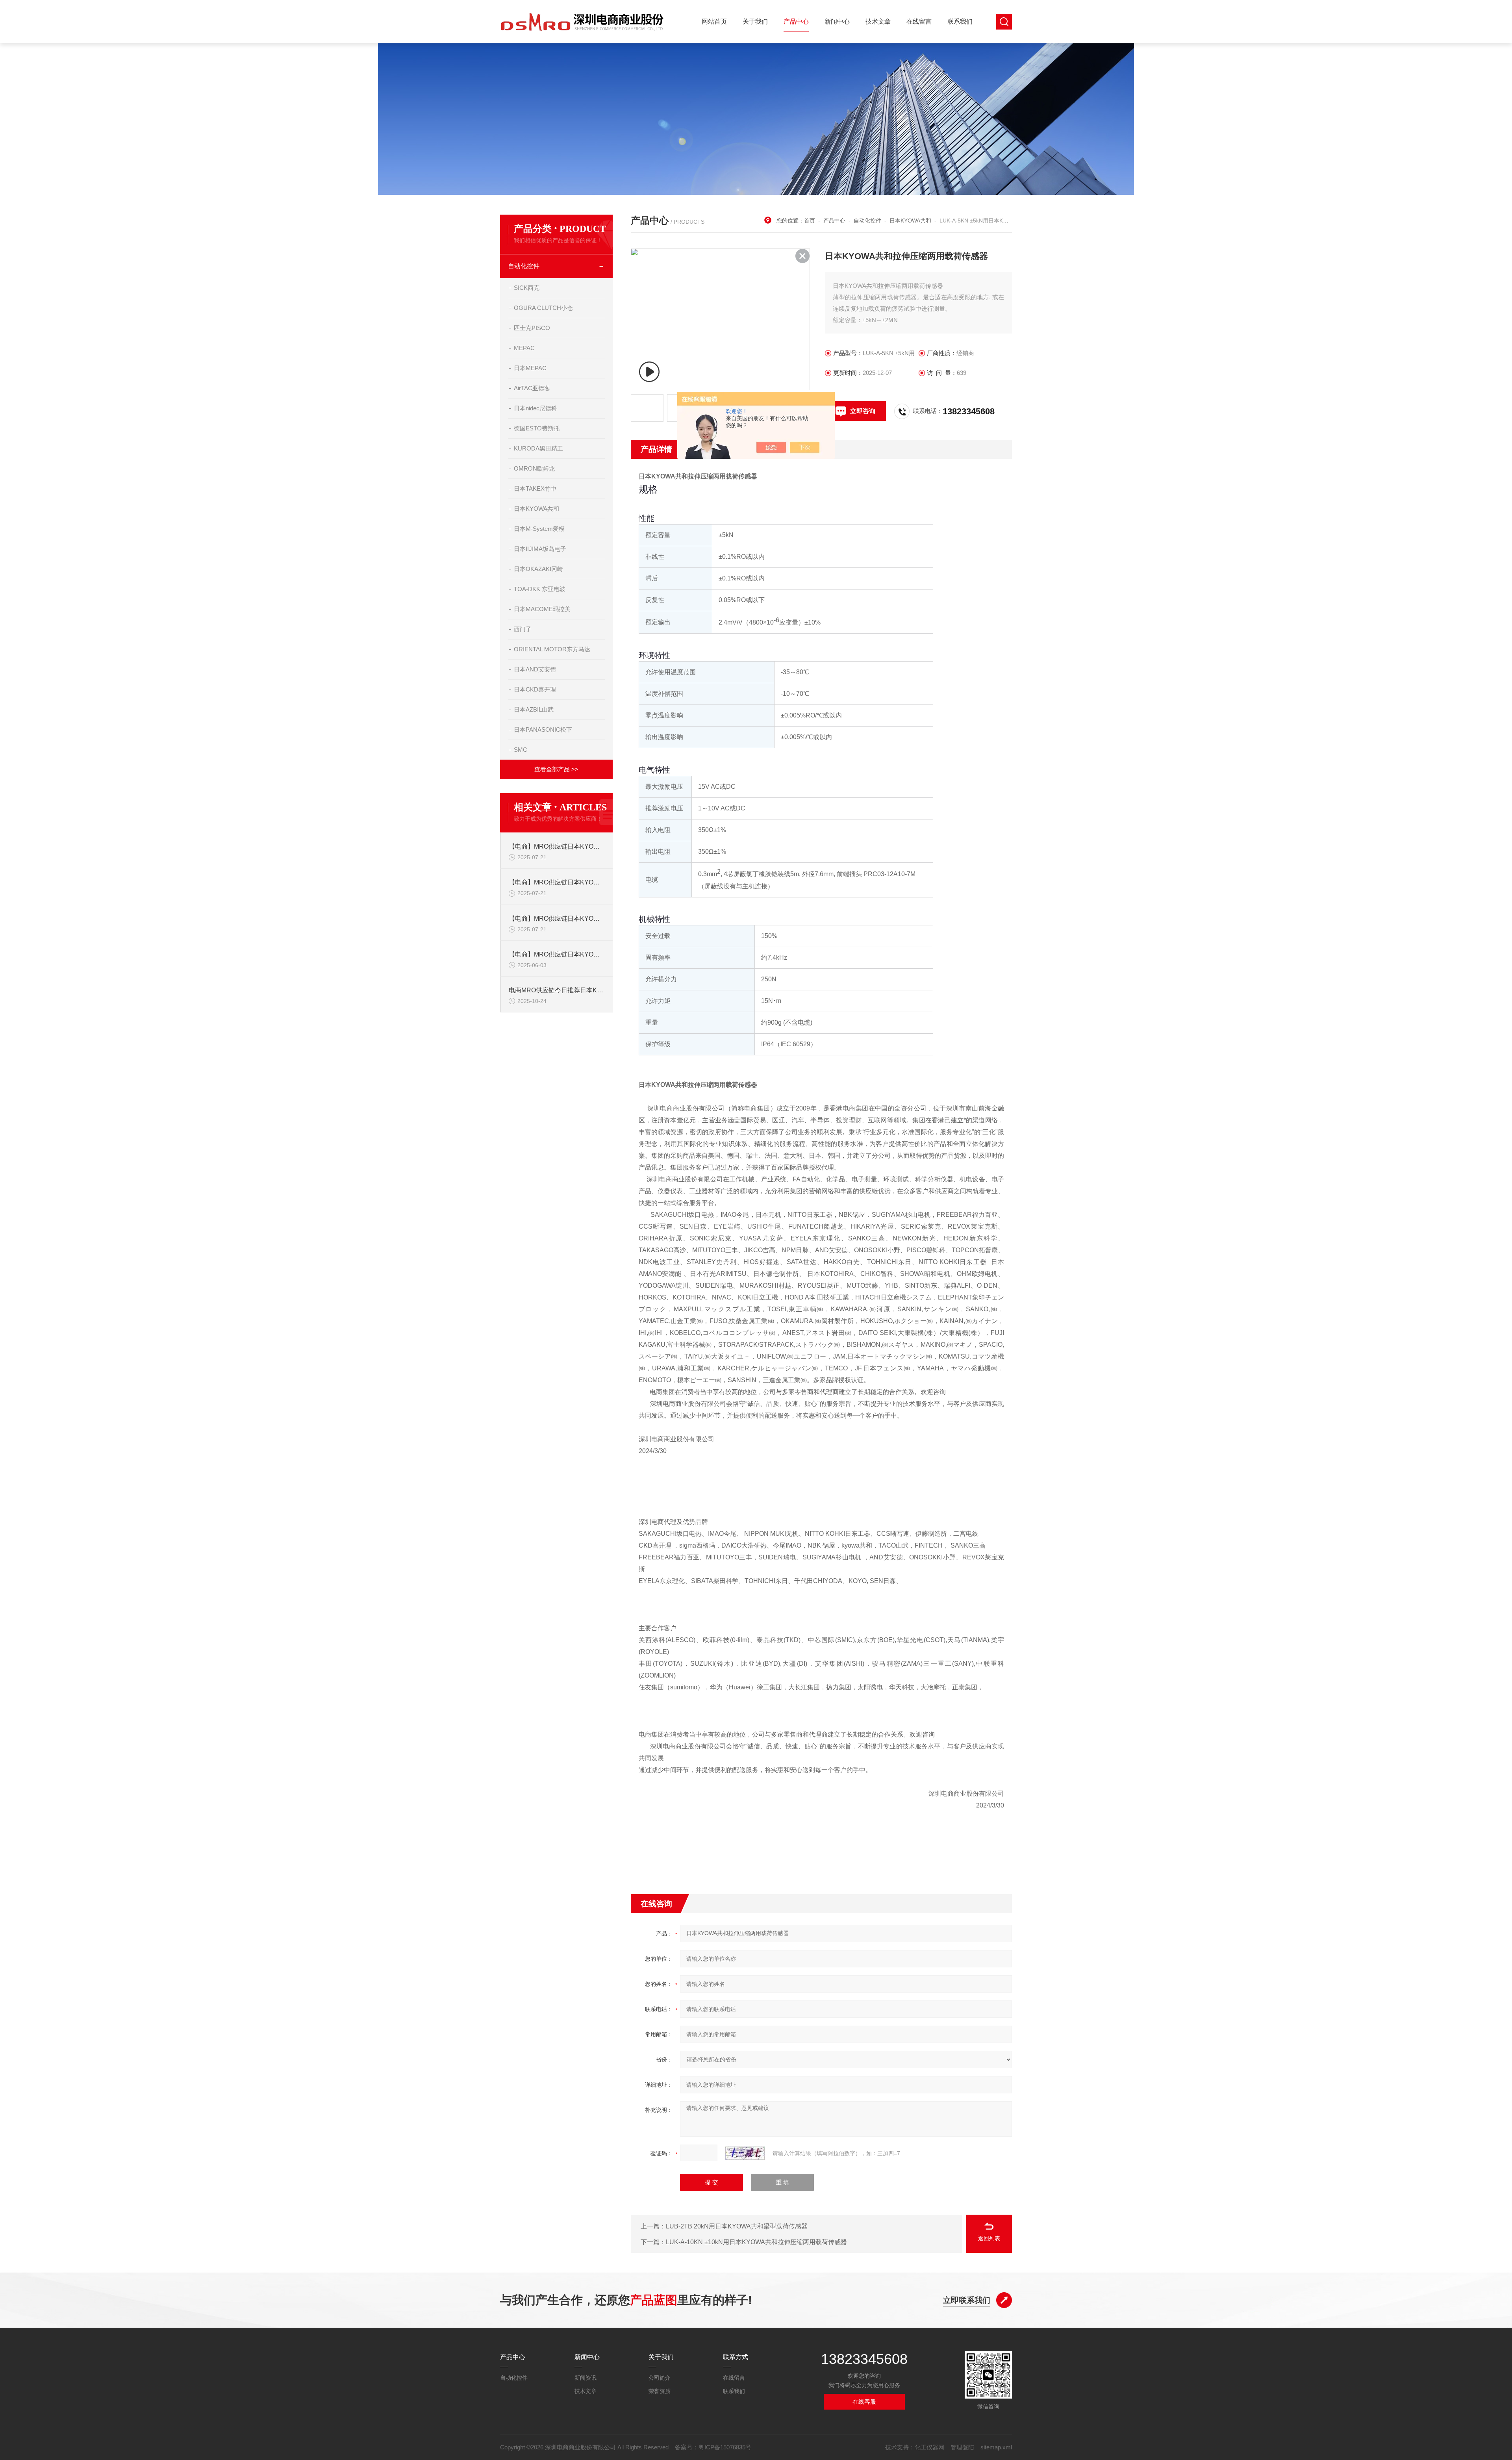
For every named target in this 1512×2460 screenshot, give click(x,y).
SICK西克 (527, 288)
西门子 (523, 629)
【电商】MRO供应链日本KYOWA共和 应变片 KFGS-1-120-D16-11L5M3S (557, 882)
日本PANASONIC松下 (543, 729)
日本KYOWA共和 (536, 509)
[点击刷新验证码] (745, 2153)
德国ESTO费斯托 (537, 428)
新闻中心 (837, 21)
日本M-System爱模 (539, 529)
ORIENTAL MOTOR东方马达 (552, 649)
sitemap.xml (996, 2447)
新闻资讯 (586, 2378)
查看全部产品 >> (556, 769)
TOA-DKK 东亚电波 (540, 589)
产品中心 (796, 21)
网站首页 (714, 21)
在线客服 (864, 2402)
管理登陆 (962, 2447)
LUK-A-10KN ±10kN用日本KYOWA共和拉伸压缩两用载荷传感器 (756, 2242)
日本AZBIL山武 (534, 709)
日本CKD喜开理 (535, 689)
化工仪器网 (929, 2447)
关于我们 (755, 21)
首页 (810, 221)
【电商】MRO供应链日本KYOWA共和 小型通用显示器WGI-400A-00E (557, 954)
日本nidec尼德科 (535, 408)
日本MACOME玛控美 (542, 609)
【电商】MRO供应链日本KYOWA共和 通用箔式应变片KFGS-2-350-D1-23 (557, 919)
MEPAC (524, 348)
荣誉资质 (660, 2391)
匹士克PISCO (532, 328)
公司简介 (660, 2378)
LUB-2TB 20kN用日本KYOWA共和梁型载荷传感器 (737, 2226)
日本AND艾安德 (535, 669)
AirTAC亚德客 (532, 388)
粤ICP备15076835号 (725, 2447)
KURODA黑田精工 (538, 448)
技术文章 (878, 21)
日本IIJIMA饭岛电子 (540, 549)
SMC (521, 750)
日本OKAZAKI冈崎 (538, 569)
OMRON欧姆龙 (534, 468)
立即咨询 (863, 411)
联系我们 (960, 21)
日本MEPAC (530, 368)
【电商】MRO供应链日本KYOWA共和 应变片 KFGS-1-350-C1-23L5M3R (557, 846)
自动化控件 (524, 266)
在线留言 (919, 21)
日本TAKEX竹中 (535, 488)
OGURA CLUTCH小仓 (543, 308)
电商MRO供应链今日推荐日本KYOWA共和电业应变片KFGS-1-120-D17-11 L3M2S (557, 990)
